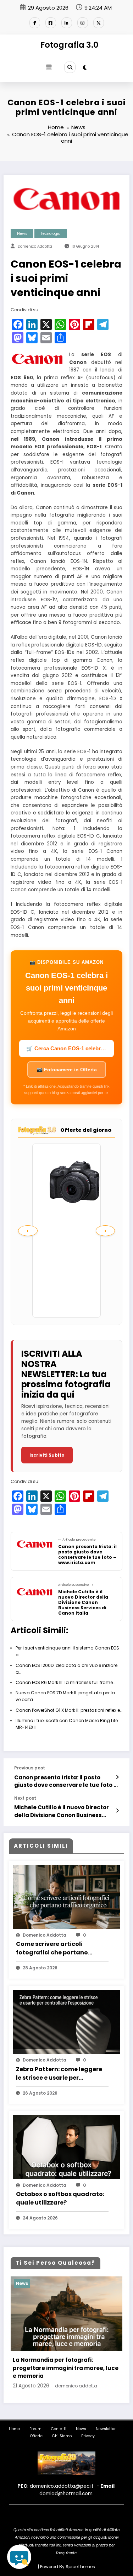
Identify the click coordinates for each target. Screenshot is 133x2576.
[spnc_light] (85, 67)
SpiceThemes (80, 2567)
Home (14, 2429)
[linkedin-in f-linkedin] (67, 23)
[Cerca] (70, 67)
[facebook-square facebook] (51, 23)
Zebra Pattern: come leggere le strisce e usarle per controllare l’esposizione (59, 2074)
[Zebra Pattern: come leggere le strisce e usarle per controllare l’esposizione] (66, 2025)
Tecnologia (51, 234)
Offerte (36, 2436)
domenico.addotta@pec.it (62, 2486)
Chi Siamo (62, 2436)
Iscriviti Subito (47, 1455)
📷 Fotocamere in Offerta (67, 1070)
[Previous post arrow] (117, 1777)
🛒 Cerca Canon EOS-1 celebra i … (70, 1048)
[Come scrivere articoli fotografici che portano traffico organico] (66, 1901)
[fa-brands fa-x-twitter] (99, 23)
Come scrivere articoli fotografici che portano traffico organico (52, 1948)
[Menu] (49, 67)
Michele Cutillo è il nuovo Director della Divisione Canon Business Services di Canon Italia (62, 1811)
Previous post (30, 1768)
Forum (35, 2429)
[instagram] (83, 23)
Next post (25, 1798)
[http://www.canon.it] (37, 358)
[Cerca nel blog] (19, 2557)
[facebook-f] (35, 23)
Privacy (88, 2436)
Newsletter (106, 2429)
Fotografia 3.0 (69, 45)
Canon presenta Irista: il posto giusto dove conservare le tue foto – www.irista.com (66, 1781)
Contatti (59, 2429)
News (22, 234)
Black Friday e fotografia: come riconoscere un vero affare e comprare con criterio (65, 2368)
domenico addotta (35, 246)
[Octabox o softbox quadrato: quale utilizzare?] (66, 2151)
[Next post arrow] (117, 1811)
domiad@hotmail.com (66, 2494)
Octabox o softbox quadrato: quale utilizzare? (60, 2198)
